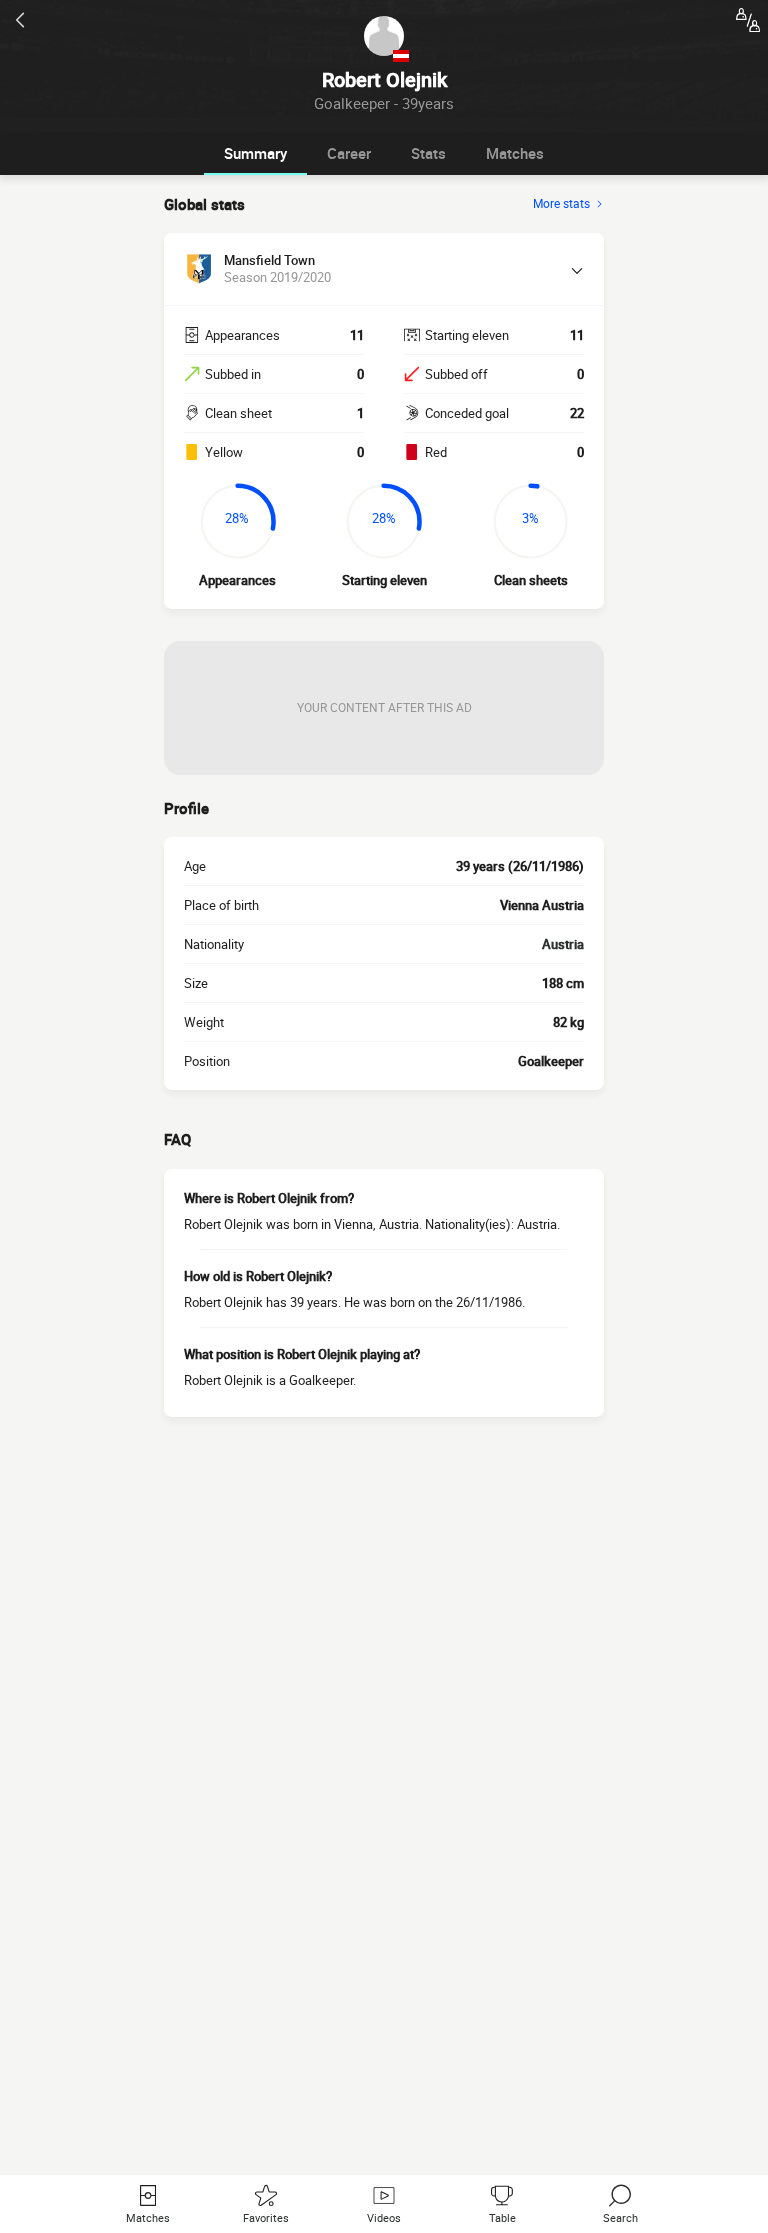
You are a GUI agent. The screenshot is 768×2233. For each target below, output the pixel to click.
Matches (515, 153)
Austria (563, 944)
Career (349, 153)
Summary (255, 153)
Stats (428, 153)
